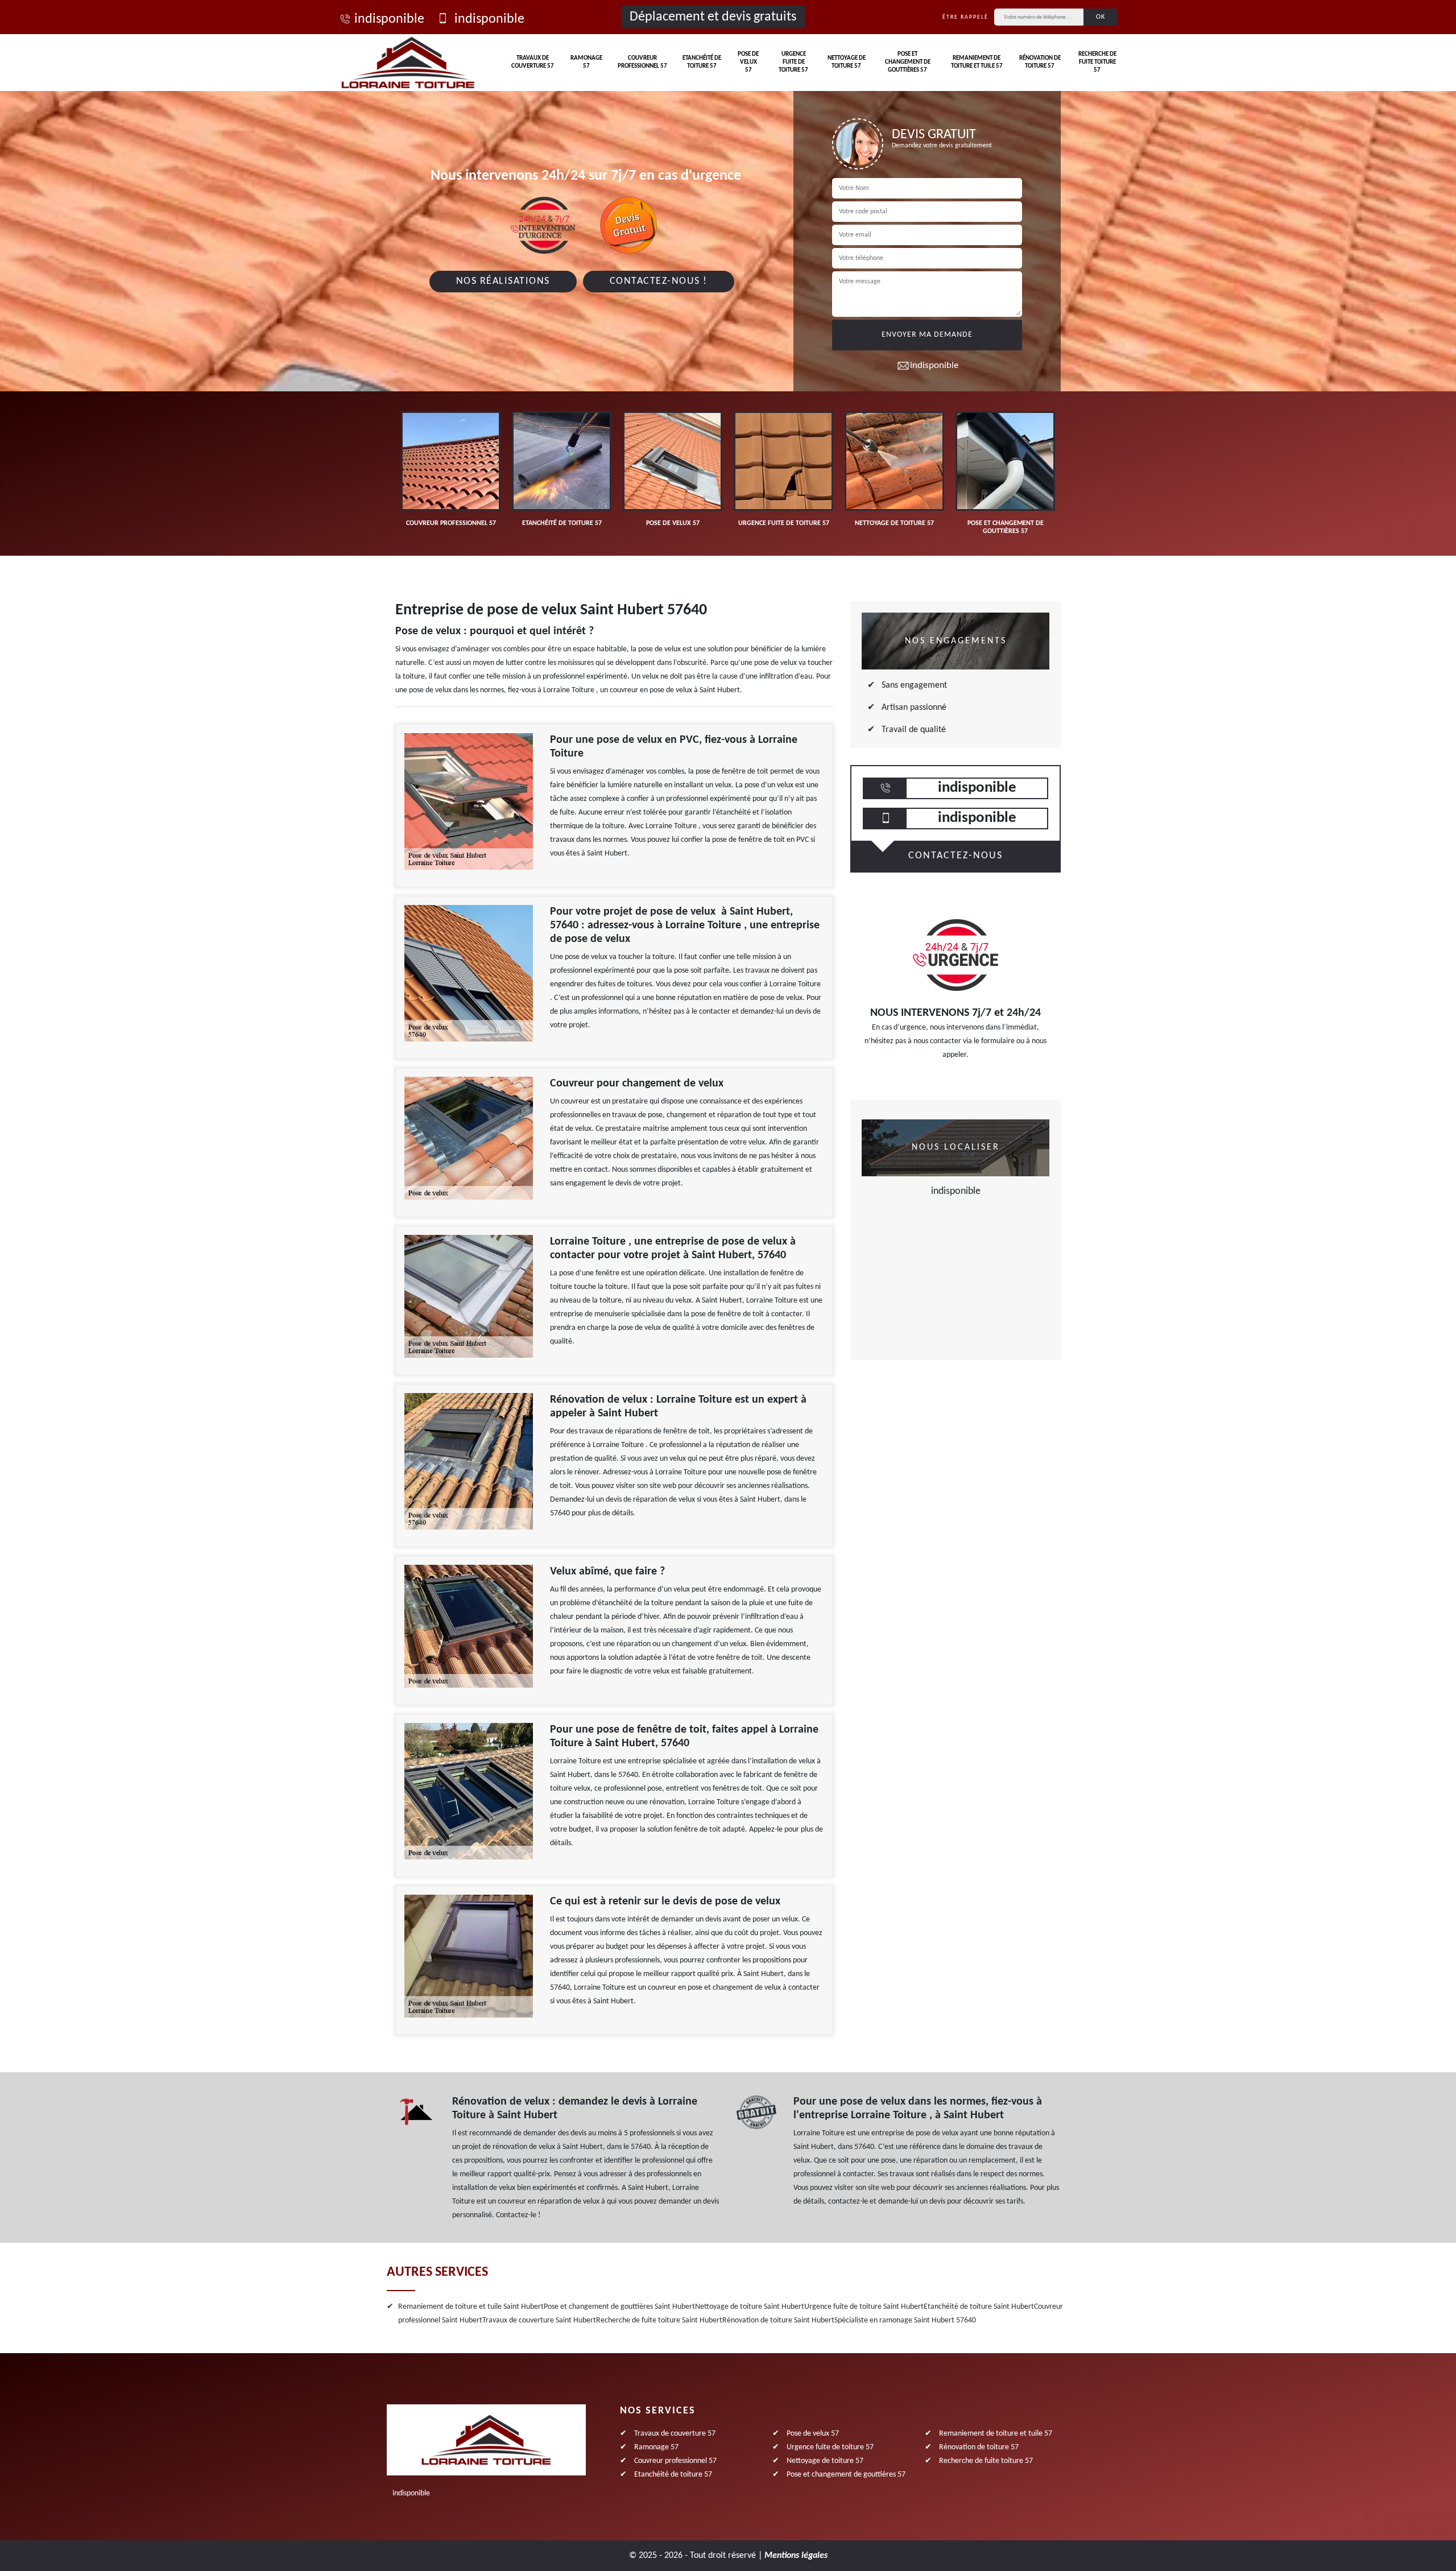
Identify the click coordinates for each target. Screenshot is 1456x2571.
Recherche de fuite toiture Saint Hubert (659, 2320)
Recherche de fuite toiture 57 (1097, 63)
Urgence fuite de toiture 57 (793, 63)
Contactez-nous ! (659, 281)
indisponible (389, 19)
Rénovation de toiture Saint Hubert (778, 2320)
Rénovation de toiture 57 (1040, 62)
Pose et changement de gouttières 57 (908, 63)
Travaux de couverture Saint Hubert (539, 2320)
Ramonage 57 (586, 62)
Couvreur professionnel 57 (642, 62)
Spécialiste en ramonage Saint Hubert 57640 (905, 2320)
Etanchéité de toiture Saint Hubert (979, 2307)
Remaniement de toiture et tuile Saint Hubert (471, 2307)
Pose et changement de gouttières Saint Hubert (619, 2307)
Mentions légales (796, 2556)
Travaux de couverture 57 (533, 62)
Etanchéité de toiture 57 (702, 62)
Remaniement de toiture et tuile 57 (977, 62)
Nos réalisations (503, 281)
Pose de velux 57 (748, 63)
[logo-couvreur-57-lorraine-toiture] (408, 63)
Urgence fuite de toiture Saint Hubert (864, 2307)
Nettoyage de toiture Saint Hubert (750, 2307)
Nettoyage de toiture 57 (847, 62)
